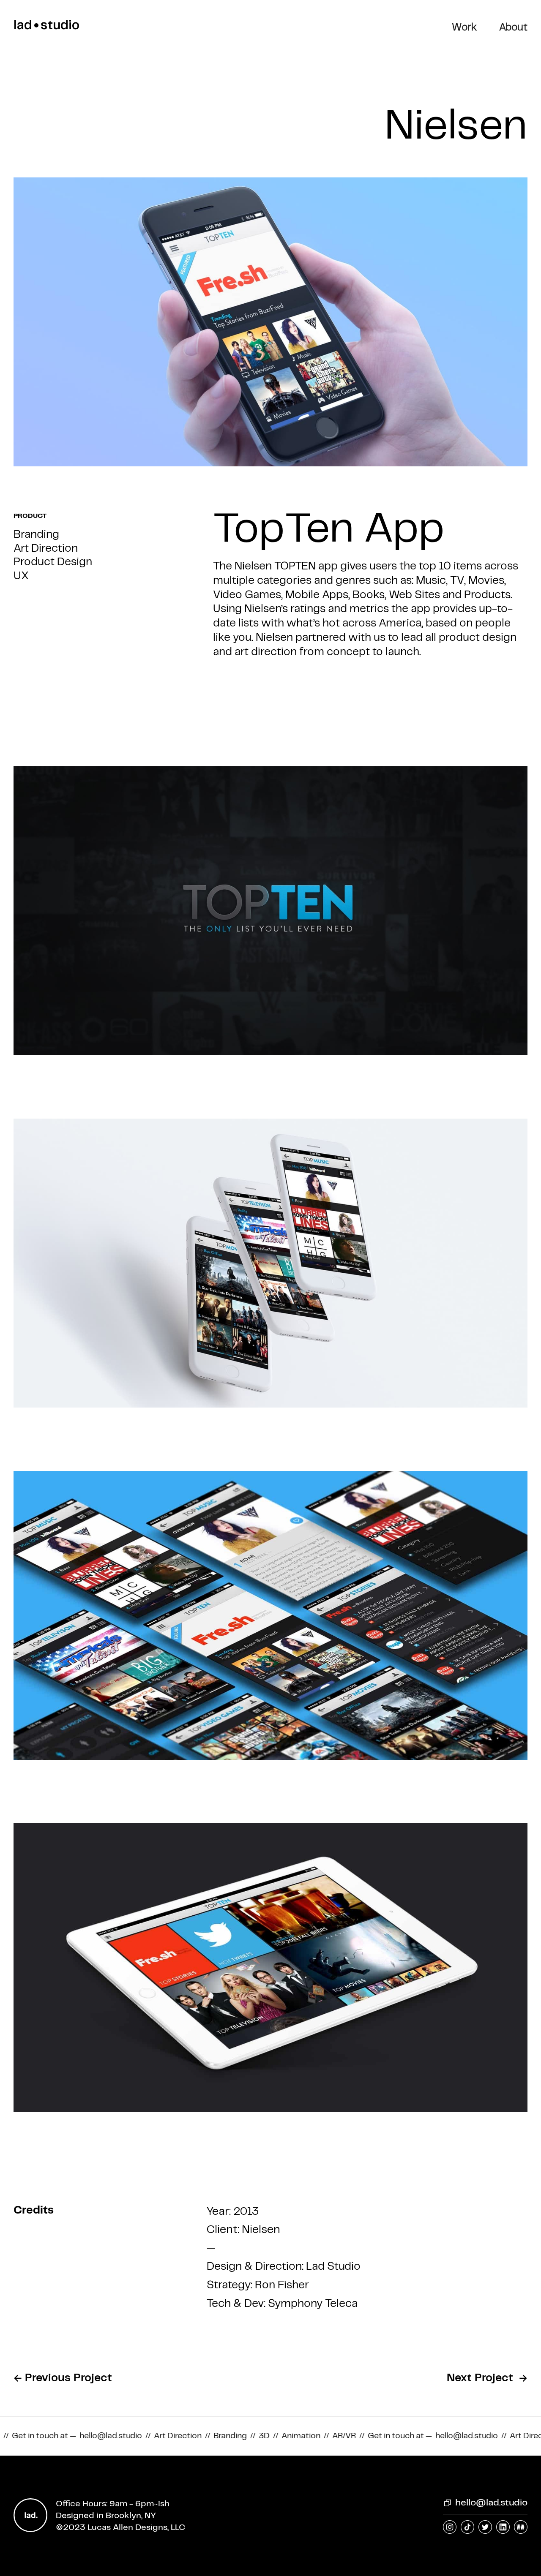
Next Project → (487, 2378)
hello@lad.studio (491, 2503)
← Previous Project (66, 2378)
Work (464, 28)
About (513, 28)
